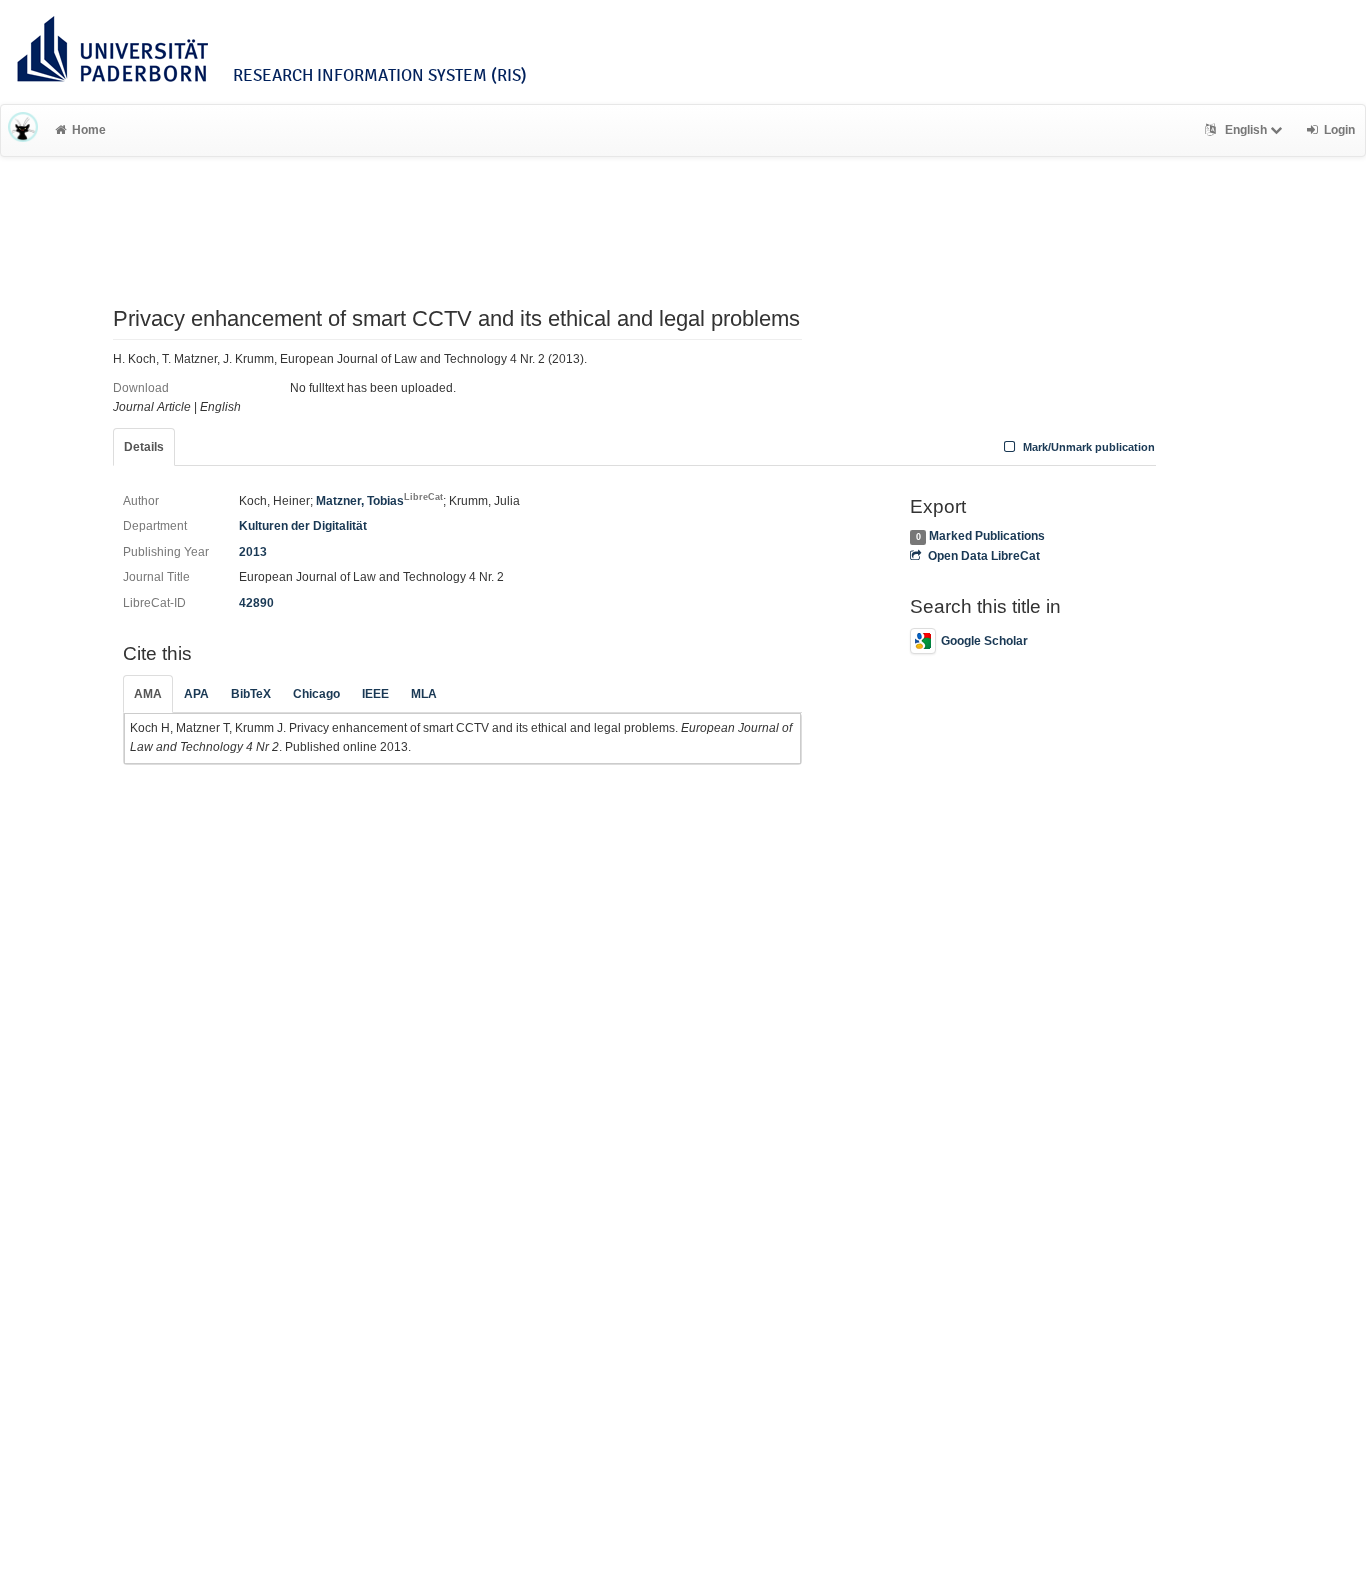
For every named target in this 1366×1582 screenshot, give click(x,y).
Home (89, 130)
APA (196, 694)
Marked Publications (987, 536)
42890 (256, 603)
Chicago (316, 694)
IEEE (375, 694)
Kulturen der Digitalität (303, 526)
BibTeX (251, 694)
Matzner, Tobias (379, 501)
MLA (424, 694)
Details (144, 447)
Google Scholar (984, 641)
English (1246, 130)
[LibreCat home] (23, 130)
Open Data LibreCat (983, 556)
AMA (148, 694)
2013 (253, 552)
